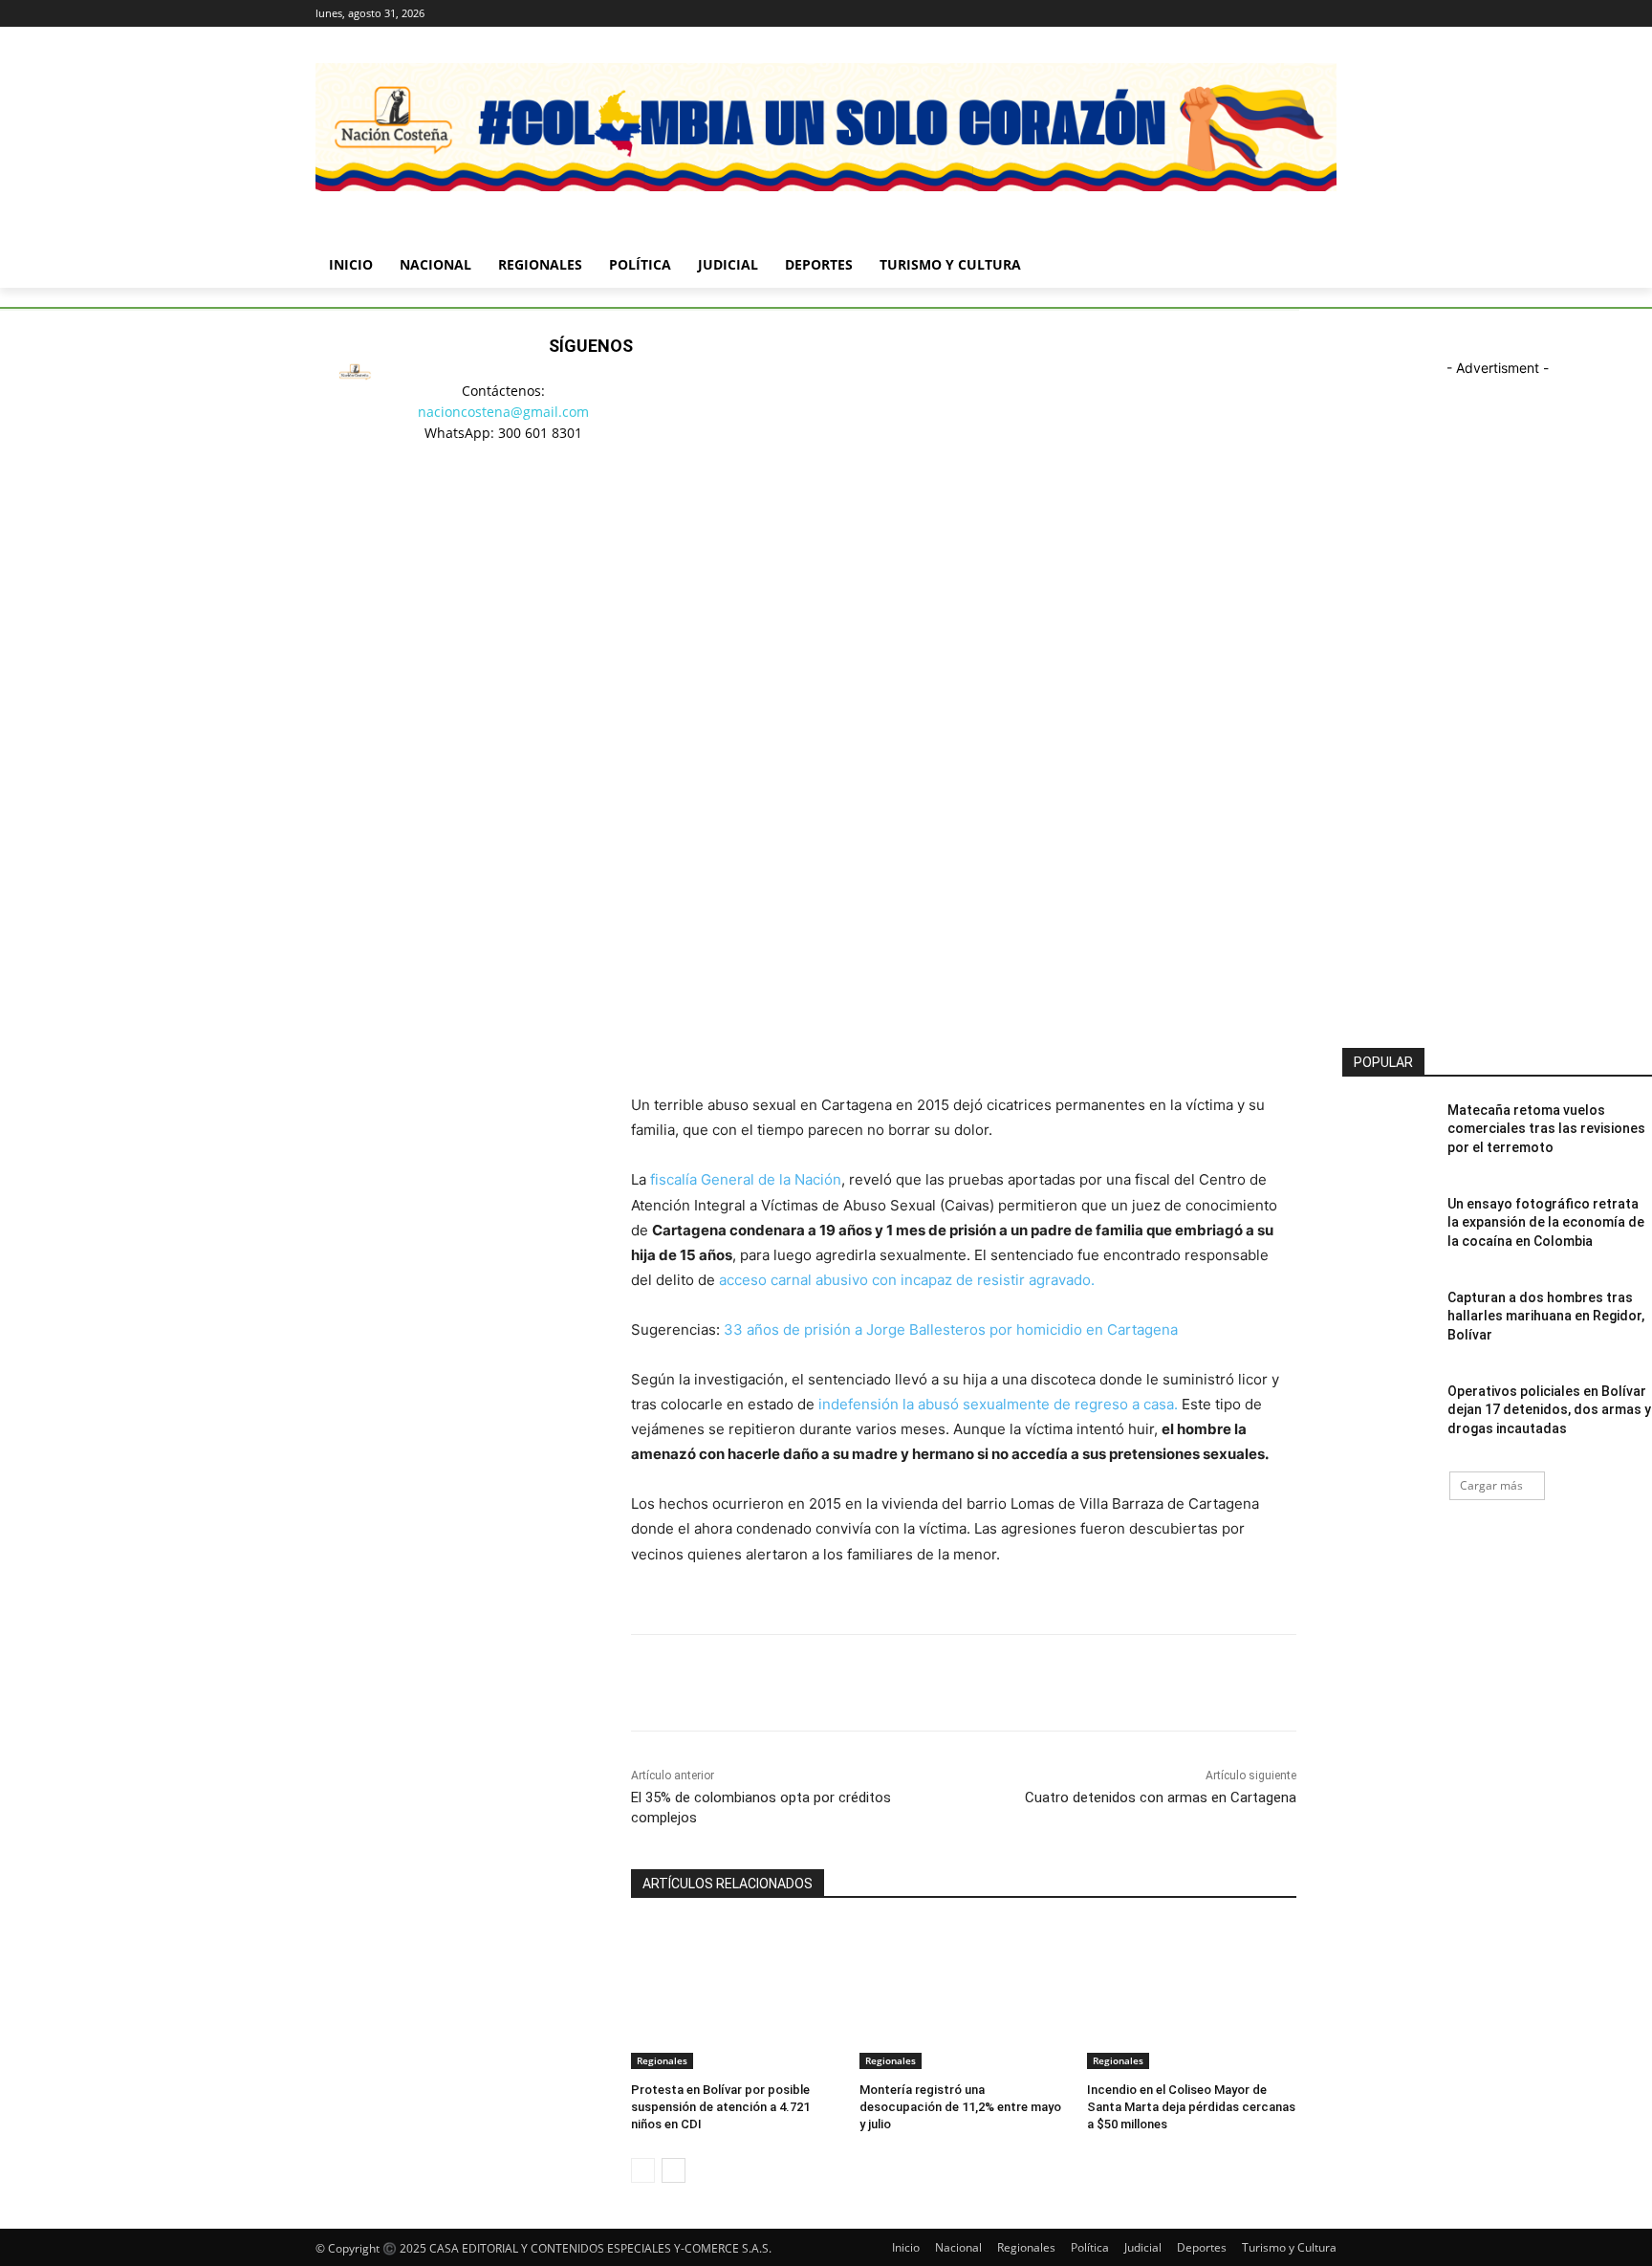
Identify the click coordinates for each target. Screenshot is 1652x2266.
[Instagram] (1246, 14)
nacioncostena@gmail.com (503, 412)
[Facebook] (1219, 14)
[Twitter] (1273, 14)
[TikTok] (567, 497)
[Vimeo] (1299, 14)
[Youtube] (1326, 14)
